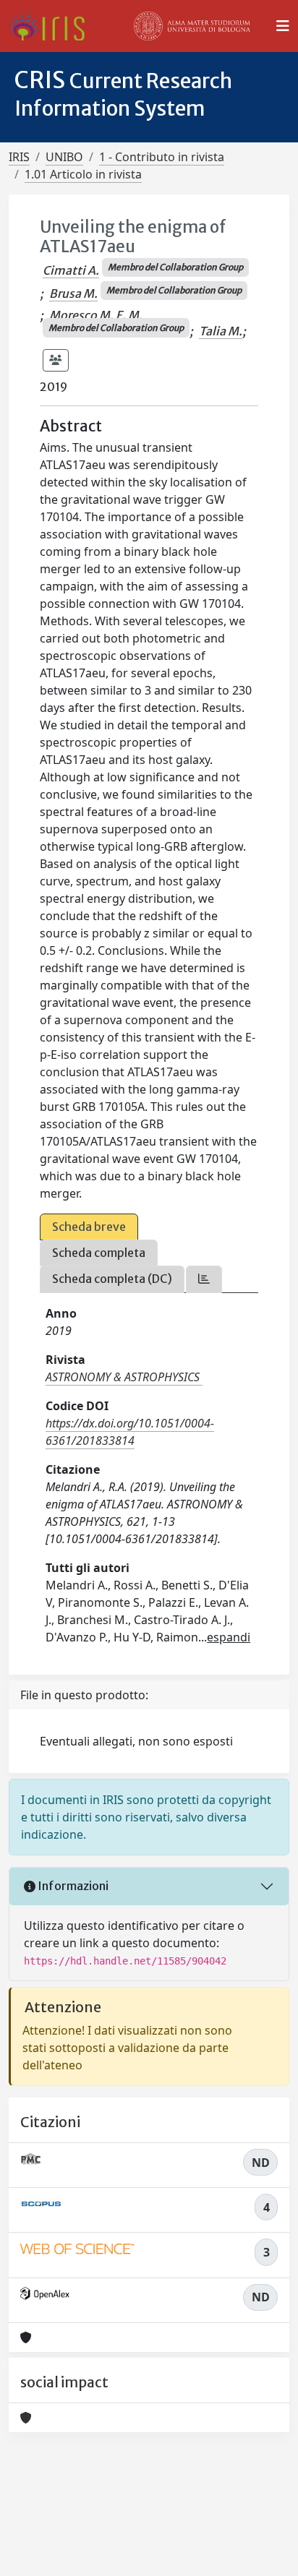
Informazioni (72, 1886)
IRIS (19, 157)
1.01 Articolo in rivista (83, 174)
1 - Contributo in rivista (162, 157)
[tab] (204, 1279)
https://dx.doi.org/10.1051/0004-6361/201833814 (130, 1432)
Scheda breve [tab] (89, 1227)
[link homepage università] (192, 26)
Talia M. (221, 331)
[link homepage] (52, 26)
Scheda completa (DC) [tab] (112, 1279)
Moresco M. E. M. (96, 315)
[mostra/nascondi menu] (283, 26)
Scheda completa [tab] (99, 1253)
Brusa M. (73, 293)
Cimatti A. (71, 270)
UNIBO (64, 157)
